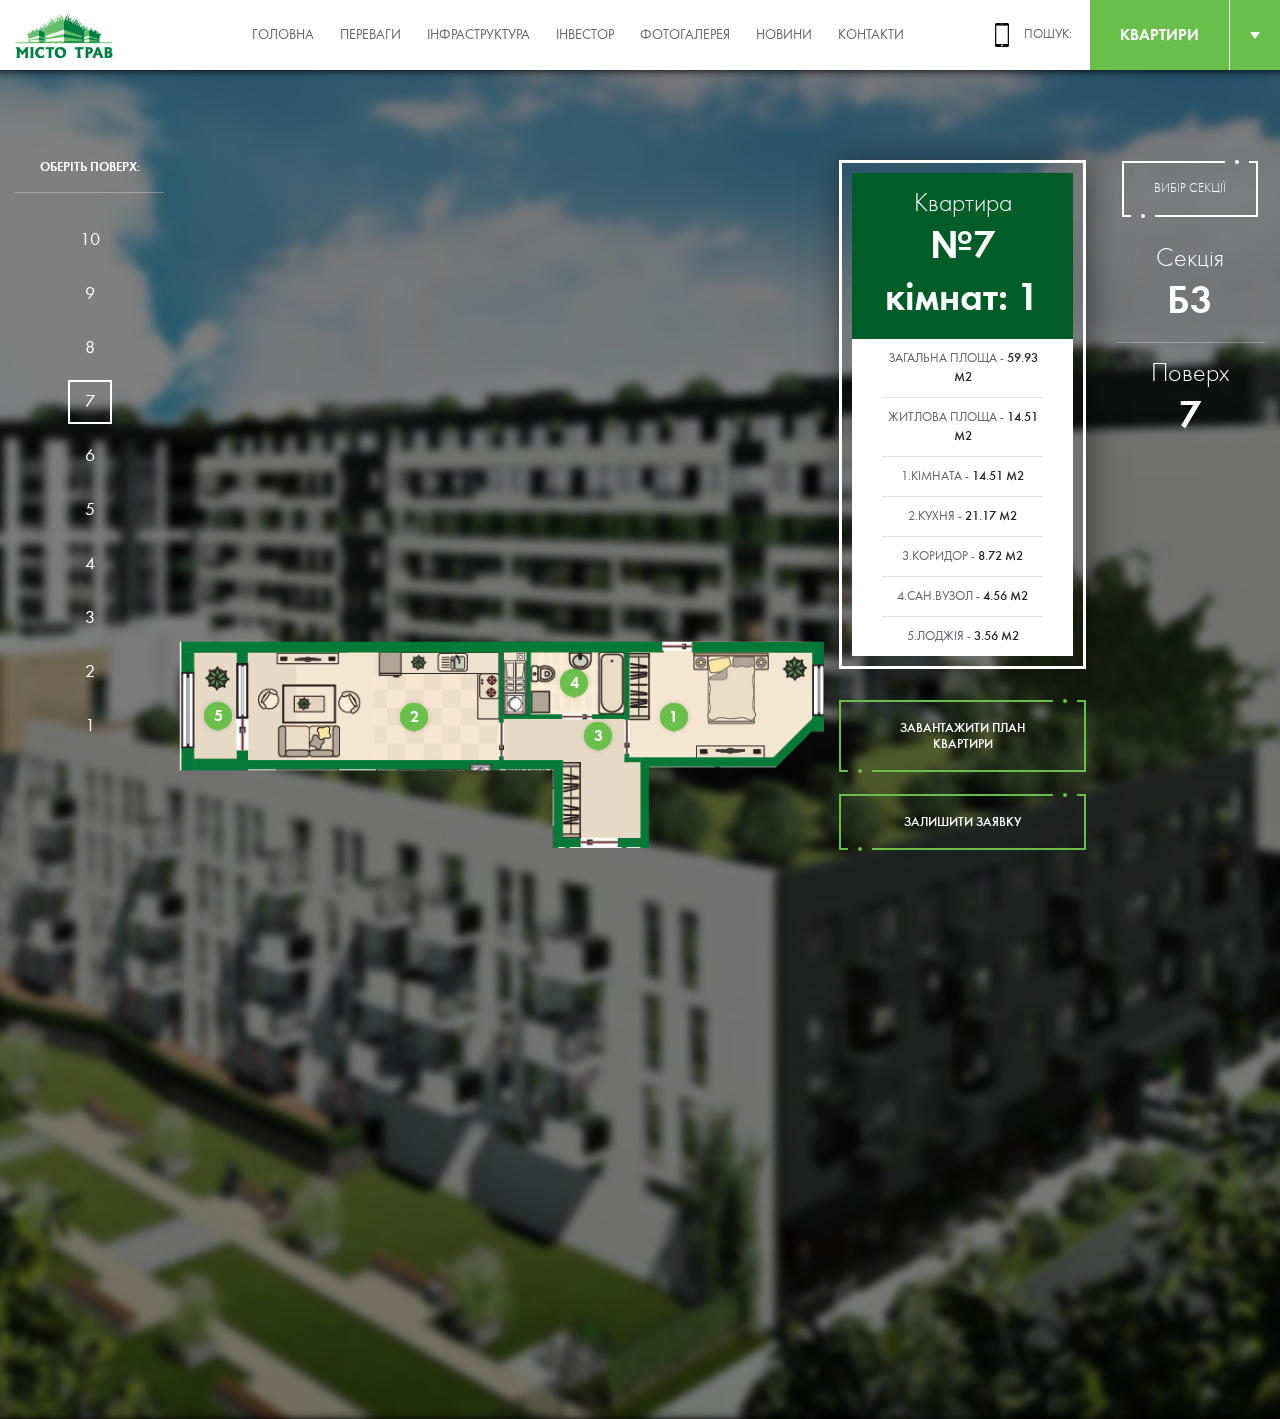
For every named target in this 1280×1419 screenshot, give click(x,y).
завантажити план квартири (962, 736)
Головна (283, 35)
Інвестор (585, 35)
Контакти (871, 35)
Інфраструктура (478, 35)
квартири (1159, 34)
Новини (784, 35)
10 (90, 239)
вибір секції (1190, 188)
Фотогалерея (685, 35)
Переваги (370, 35)
